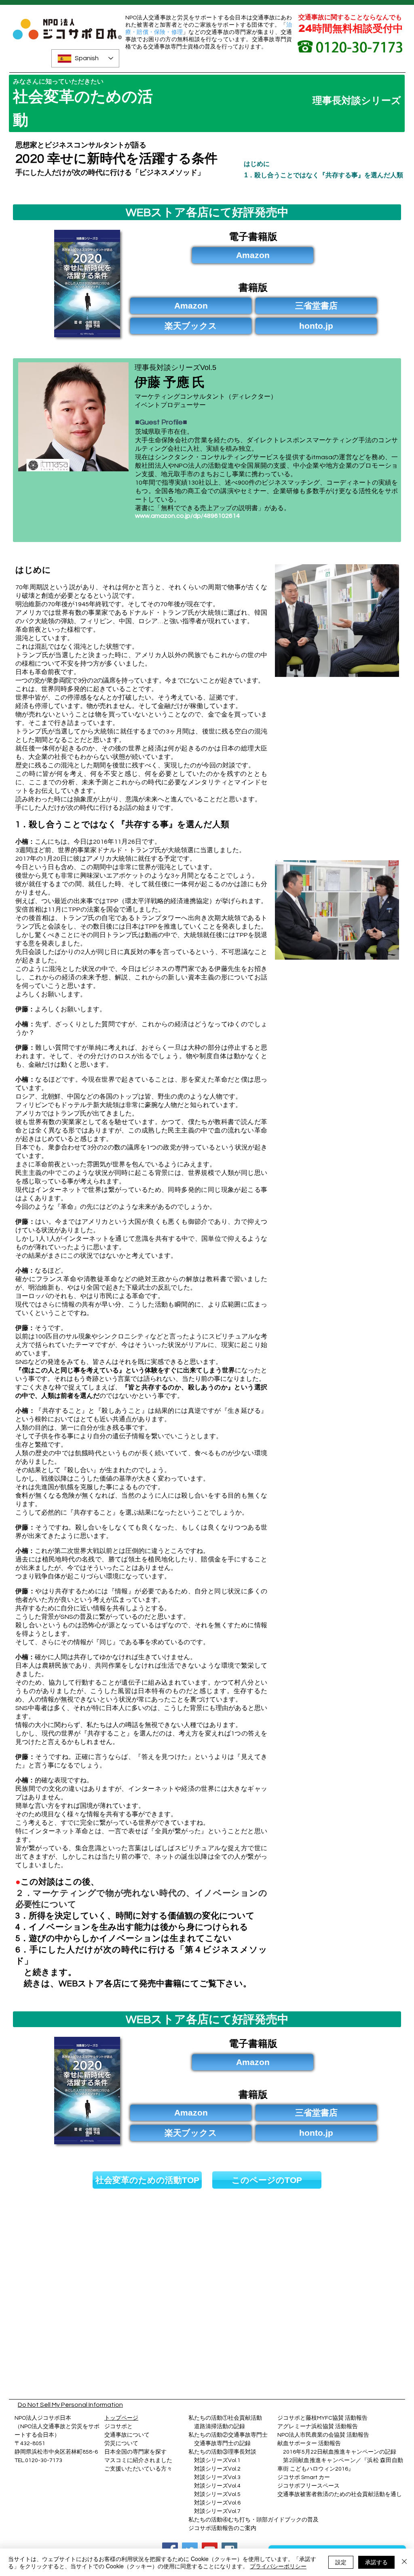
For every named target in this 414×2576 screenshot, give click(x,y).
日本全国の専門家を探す (135, 2452)
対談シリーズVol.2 (217, 2469)
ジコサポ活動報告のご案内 (222, 2528)
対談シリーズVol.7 (214, 2511)
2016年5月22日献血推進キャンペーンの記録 (340, 2452)
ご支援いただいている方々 (138, 2469)
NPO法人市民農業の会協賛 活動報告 (323, 2435)
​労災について (121, 2444)
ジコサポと (118, 2427)
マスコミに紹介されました (138, 2460)
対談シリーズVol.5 (214, 2494)
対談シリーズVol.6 (214, 2503)
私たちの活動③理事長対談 (222, 2452)
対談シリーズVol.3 (217, 2477)
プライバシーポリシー (278, 2566)
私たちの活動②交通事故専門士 (228, 2435)
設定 (341, 2562)
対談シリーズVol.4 (217, 2486)
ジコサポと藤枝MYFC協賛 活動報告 (322, 2418)
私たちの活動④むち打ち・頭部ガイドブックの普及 (253, 2520)
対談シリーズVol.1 (217, 2460)
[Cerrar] (404, 2562)
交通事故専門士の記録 (220, 2444)
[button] (316, 306)
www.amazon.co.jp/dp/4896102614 (187, 516)
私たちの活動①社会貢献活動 (225, 2418)
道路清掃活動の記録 (217, 2427)
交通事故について (127, 2435)
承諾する (376, 2562)
